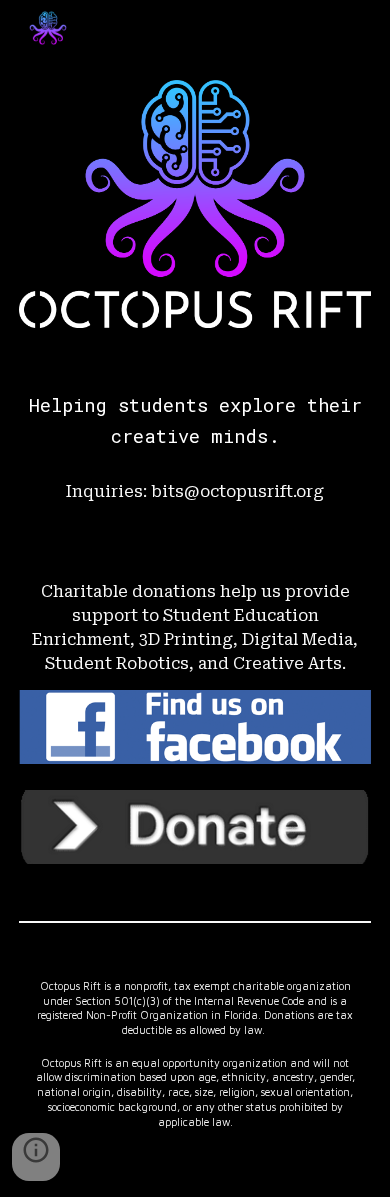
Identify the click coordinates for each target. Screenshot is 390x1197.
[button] (36, 1157)
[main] (195, 421)
